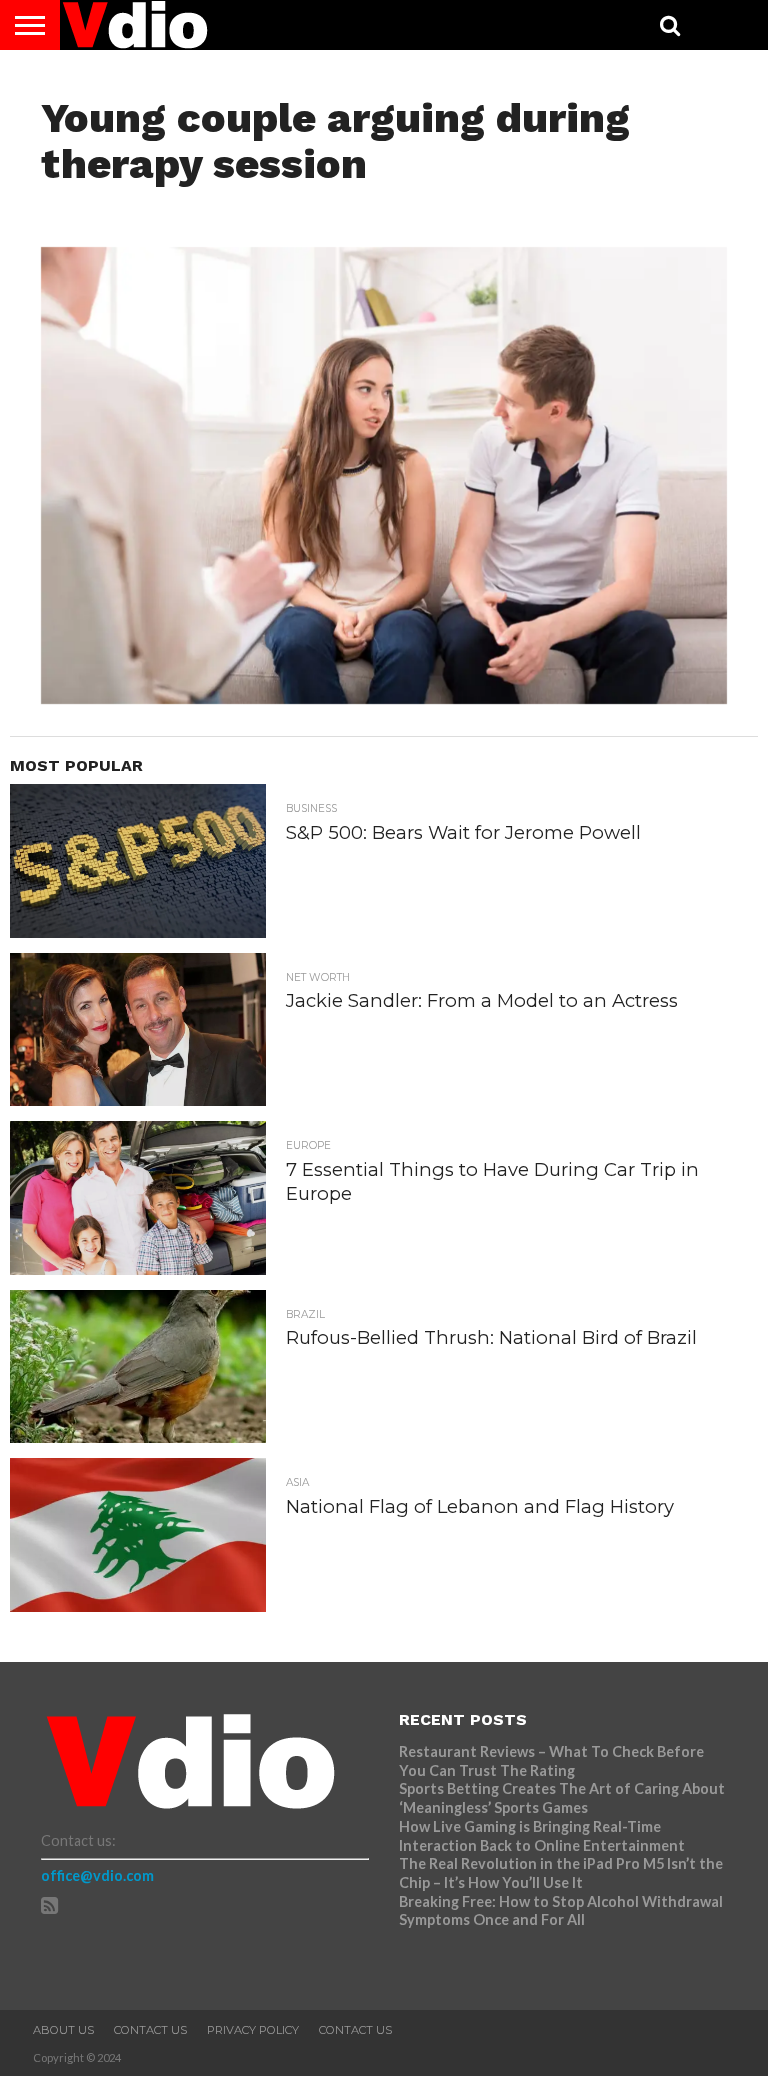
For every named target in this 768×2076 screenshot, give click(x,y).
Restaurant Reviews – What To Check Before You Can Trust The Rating (551, 1761)
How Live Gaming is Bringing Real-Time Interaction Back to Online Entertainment (543, 1836)
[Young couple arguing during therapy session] (384, 697)
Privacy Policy (253, 2030)
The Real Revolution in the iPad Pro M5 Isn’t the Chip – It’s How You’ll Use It (561, 1873)
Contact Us (150, 2030)
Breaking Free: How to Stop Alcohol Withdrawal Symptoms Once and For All (561, 1911)
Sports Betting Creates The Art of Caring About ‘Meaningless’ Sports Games (562, 1798)
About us (63, 2030)
